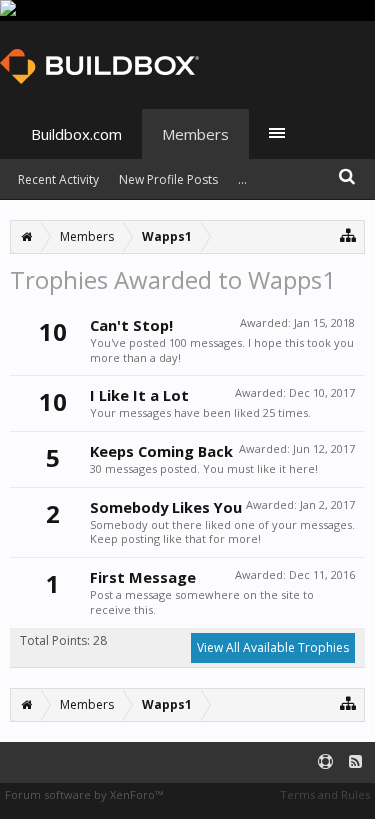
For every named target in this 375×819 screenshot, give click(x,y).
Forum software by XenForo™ (84, 794)
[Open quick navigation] (348, 234)
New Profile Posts (168, 179)
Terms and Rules (325, 794)
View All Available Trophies (273, 647)
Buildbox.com (76, 134)
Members (195, 134)
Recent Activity (58, 179)
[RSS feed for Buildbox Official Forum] (355, 762)
